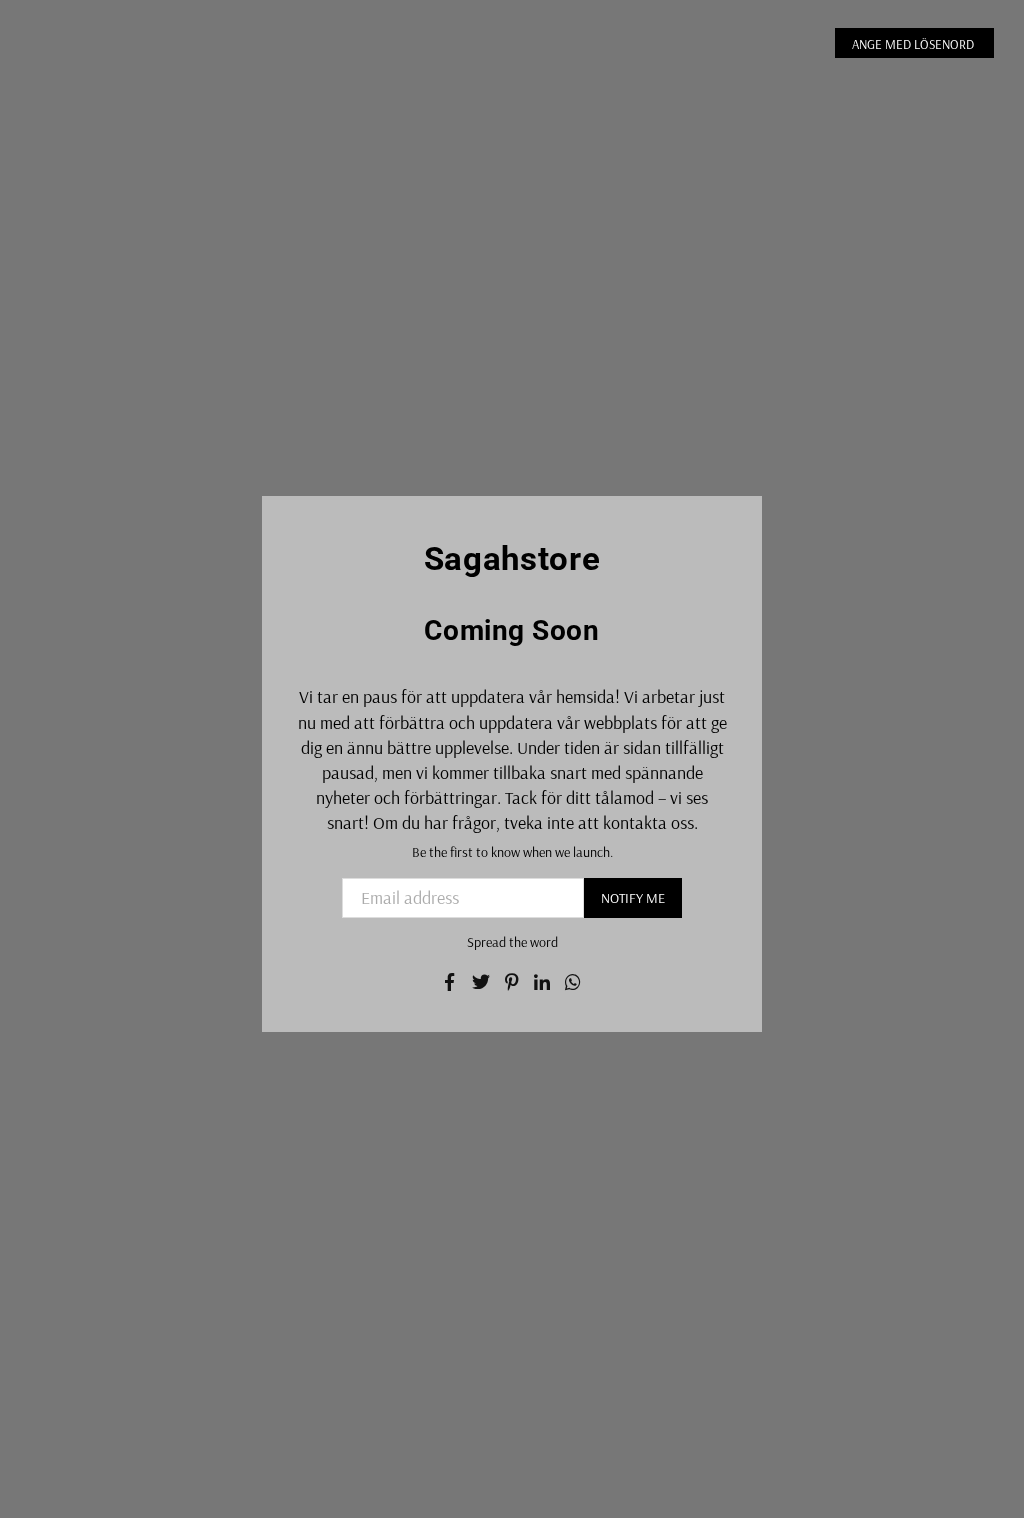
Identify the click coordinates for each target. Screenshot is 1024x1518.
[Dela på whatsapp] (573, 979)
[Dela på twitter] (481, 979)
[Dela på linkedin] (542, 979)
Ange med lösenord (914, 44)
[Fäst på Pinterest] (512, 979)
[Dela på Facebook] (450, 979)
